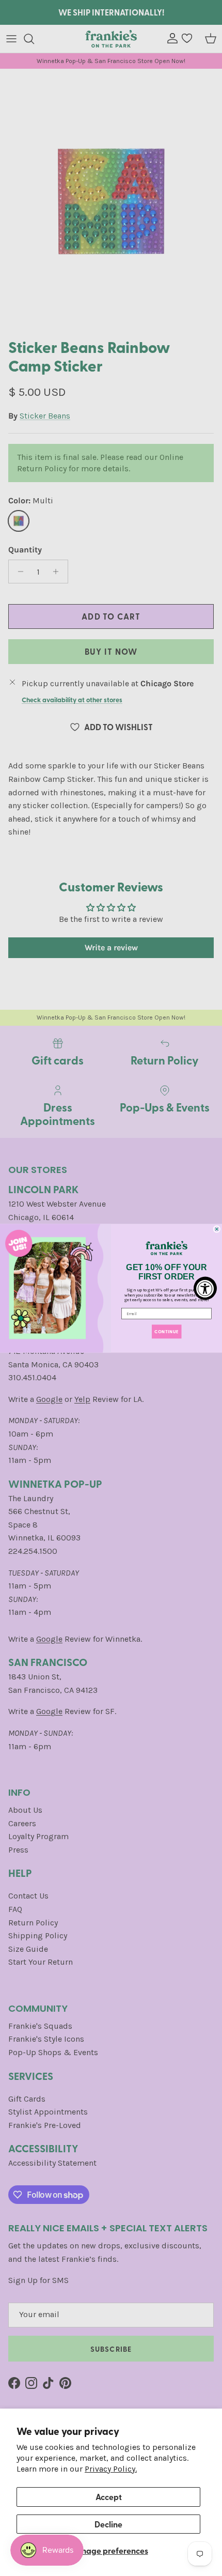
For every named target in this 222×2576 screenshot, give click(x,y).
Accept (109, 2497)
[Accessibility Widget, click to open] (205, 1288)
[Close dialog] (217, 1229)
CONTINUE (166, 1331)
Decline (108, 2524)
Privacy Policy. (111, 2469)
